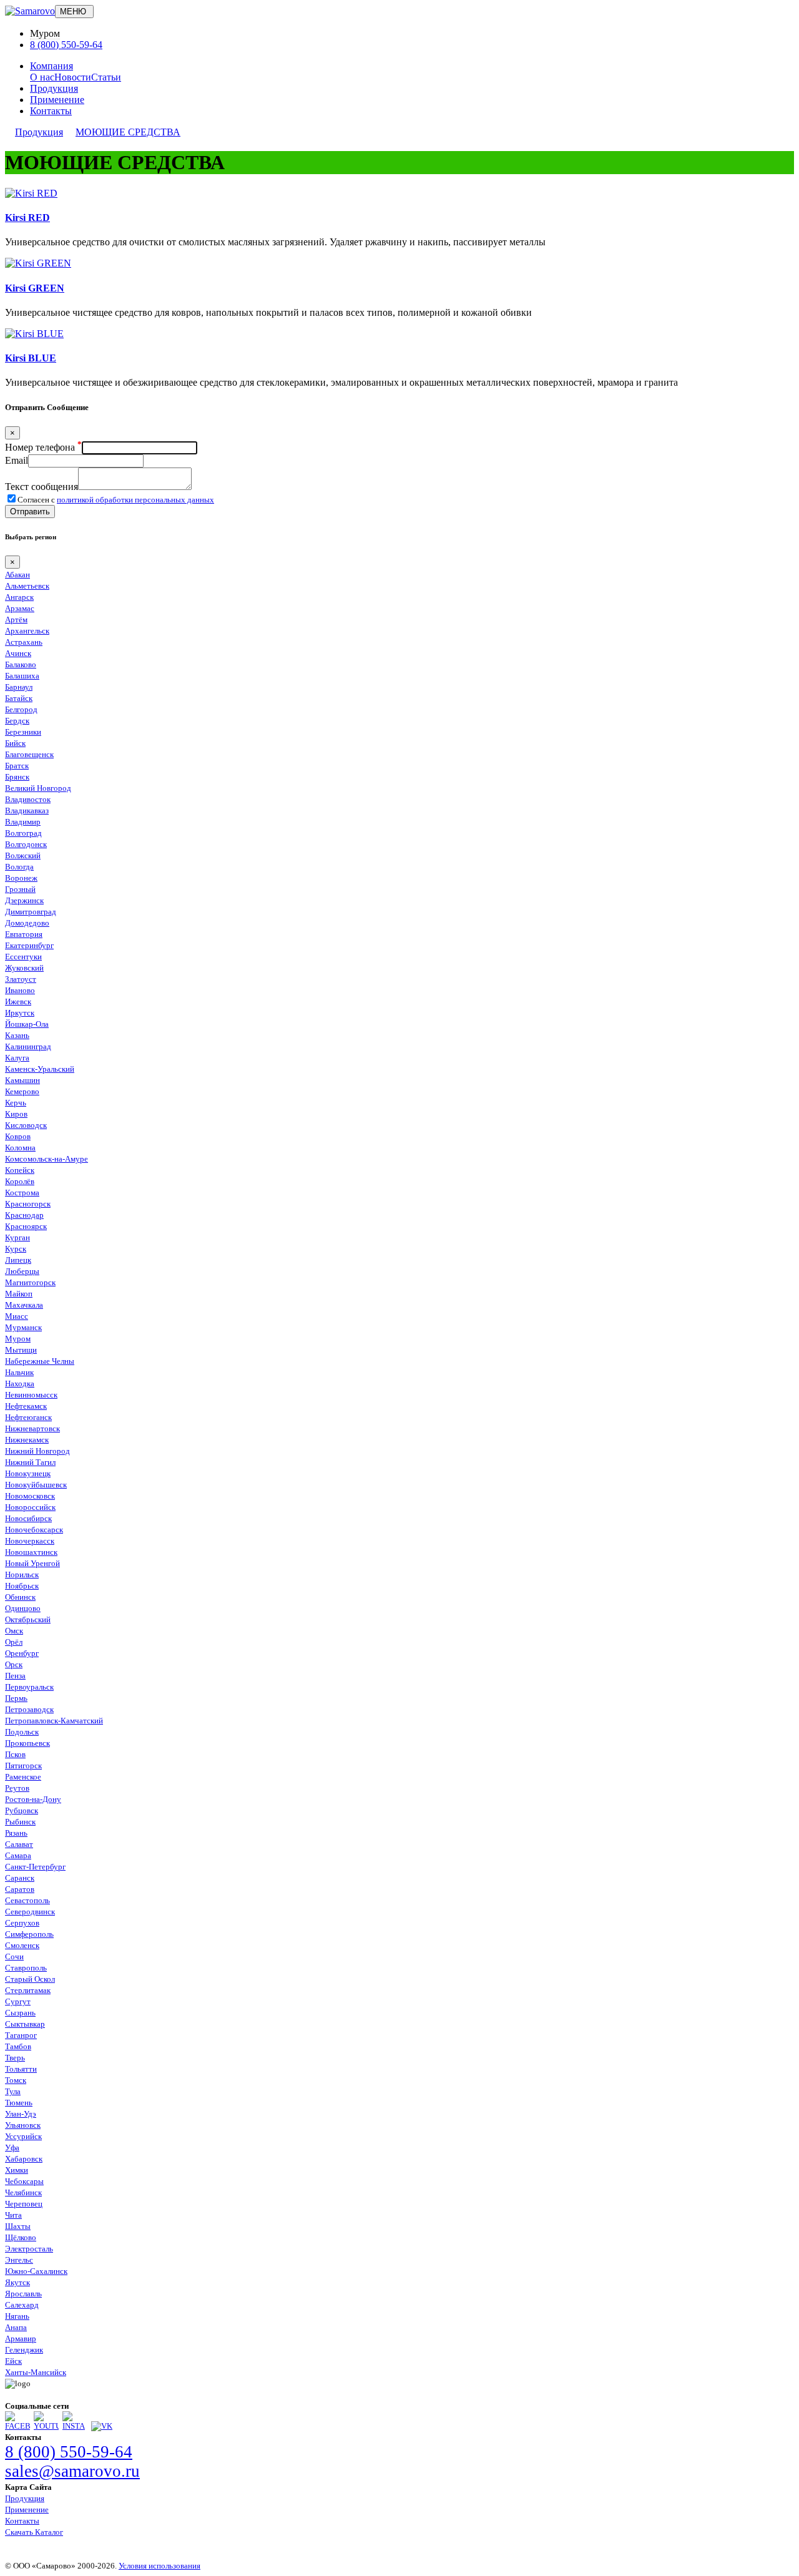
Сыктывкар (25, 2024)
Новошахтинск (31, 1552)
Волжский (23, 855)
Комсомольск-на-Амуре (47, 1159)
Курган (17, 1237)
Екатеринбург (29, 945)
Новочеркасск (30, 1541)
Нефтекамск (26, 1406)
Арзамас (20, 608)
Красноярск (26, 1226)
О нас (42, 77)
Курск (16, 1249)
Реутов (17, 1788)
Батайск (19, 698)
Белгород (21, 709)
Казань (17, 1035)
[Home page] (30, 11)
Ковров (18, 1136)
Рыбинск (20, 1822)
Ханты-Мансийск (36, 2372)
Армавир (21, 2338)
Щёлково (21, 2237)
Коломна (20, 1148)
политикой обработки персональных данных (135, 500)
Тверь (15, 2058)
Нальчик (19, 1372)
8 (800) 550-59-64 (66, 45)
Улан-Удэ (21, 2114)
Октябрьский (28, 1619)
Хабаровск (24, 2159)
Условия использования (159, 2566)
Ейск (13, 2361)
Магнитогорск (30, 1282)
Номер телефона (43, 447)
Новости (73, 77)
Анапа (16, 2327)
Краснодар (24, 1215)
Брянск (17, 777)
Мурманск (23, 1327)
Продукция (54, 88)
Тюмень (19, 2103)
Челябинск (23, 2192)
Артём (16, 620)
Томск (16, 2080)
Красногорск (28, 1204)
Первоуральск (29, 1687)
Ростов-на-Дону (33, 1799)
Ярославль (23, 2294)
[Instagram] (75, 2426)
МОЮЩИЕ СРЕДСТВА (128, 132)
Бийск (15, 743)
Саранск (20, 1878)
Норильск (22, 1574)
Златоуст (21, 979)
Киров (16, 1114)
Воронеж (21, 878)
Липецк (18, 1260)
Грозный (20, 889)
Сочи (14, 1956)
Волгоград (23, 833)
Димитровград (31, 912)
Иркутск (20, 1013)
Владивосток (28, 799)
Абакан (17, 575)
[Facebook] (17, 2426)
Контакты (51, 111)
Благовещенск (29, 754)
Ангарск (19, 597)
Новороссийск (30, 1507)
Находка (20, 1383)
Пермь (16, 1698)
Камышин (22, 1080)
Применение (57, 100)
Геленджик (24, 2350)
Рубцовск (22, 1810)
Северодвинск (30, 1912)
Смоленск (22, 1945)
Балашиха (22, 676)
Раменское (23, 1777)
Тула (13, 2091)
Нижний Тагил (30, 1462)
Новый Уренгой (32, 1563)
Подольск (22, 1732)
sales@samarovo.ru (72, 2471)
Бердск (17, 721)
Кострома (22, 1193)
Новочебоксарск (34, 1530)
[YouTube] (46, 2426)
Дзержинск (24, 900)
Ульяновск (23, 2125)
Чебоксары (24, 2181)
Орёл (14, 1642)
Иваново (20, 990)
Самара (18, 1855)
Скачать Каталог (34, 2532)
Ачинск (18, 653)
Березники (23, 732)
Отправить (30, 512)
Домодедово (27, 923)
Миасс (17, 1316)
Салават (19, 1844)
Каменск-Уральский (40, 1069)
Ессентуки (23, 957)
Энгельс (19, 2260)
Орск (14, 1664)
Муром (18, 1339)
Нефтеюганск (28, 1417)
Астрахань (24, 642)
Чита (13, 2215)
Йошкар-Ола (27, 1024)
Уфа (12, 2147)
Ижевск (18, 1002)
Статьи (106, 77)
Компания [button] (51, 66)
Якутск (17, 2282)
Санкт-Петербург (35, 1867)
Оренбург (22, 1653)
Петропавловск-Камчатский (54, 1721)
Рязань (16, 1833)
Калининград (28, 1046)
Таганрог (21, 2035)
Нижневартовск (32, 1428)
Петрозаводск (29, 1709)
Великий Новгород (38, 788)
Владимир (23, 822)
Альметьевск (27, 586)
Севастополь (27, 1900)
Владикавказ (27, 811)
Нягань (17, 2316)
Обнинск (20, 1597)
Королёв (20, 1181)
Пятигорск (23, 1765)
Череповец (24, 2204)
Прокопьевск (27, 1743)
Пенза (15, 1676)
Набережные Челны (40, 1361)
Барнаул (19, 687)
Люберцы (22, 1271)
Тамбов (18, 2046)
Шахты (18, 2226)
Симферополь (29, 1934)
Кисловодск (26, 1125)
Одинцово (23, 1608)
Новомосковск (30, 1496)
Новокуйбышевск (36, 1485)
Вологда (19, 867)
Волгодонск (26, 844)
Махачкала (24, 1305)
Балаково (21, 664)
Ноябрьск (22, 1586)
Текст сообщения (42, 487)
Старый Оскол (30, 1979)
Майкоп (19, 1294)
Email (17, 460)
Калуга (17, 1058)
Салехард (22, 2305)
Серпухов (22, 1923)
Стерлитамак (28, 1990)
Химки (17, 2170)
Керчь (16, 1103)
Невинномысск (31, 1395)
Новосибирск (28, 1518)
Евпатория (24, 934)
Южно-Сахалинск (36, 2271)
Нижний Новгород (37, 1451)
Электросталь (29, 2249)
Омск (14, 1631)
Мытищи (21, 1350)
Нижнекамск (27, 1440)
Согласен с (116, 500)
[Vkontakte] (102, 2426)
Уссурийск (23, 2136)
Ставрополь (26, 1968)
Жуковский (24, 968)
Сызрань (20, 2013)
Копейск (20, 1170)
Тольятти (21, 2069)
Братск (17, 766)
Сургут (18, 2001)
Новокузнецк (28, 1473)
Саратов (20, 1889)
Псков (15, 1754)
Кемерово (22, 1091)
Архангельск (27, 631)
